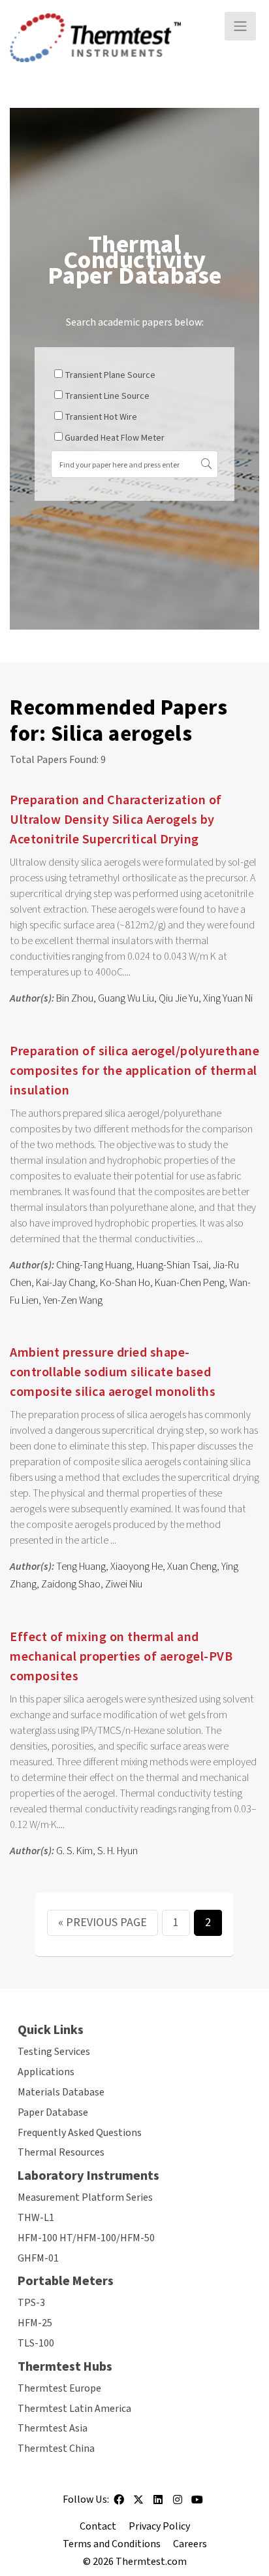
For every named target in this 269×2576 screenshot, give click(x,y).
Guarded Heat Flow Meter (115, 438)
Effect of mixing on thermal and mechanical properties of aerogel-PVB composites (121, 1657)
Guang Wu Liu (126, 998)
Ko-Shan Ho (125, 1283)
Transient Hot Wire (101, 417)
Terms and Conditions (112, 2544)
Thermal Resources (61, 2152)
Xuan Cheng (192, 1567)
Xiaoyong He (136, 1567)
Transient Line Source (107, 396)
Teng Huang (81, 1567)
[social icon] (119, 2504)
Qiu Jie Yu (179, 998)
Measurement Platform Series (85, 2197)
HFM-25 (35, 2323)
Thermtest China (56, 2449)
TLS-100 (36, 2343)
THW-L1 (36, 2218)
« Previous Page (103, 1923)
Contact (98, 2526)
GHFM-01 (38, 2258)
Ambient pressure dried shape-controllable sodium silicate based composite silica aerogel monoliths (113, 1372)
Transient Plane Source (110, 375)
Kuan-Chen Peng (190, 1283)
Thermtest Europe (59, 2388)
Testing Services (54, 2052)
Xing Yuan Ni (228, 998)
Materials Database (61, 2092)
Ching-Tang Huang (94, 1265)
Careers (190, 2544)
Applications (46, 2072)
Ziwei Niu (124, 1584)
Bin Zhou (75, 998)
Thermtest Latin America (74, 2409)
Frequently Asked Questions (80, 2133)
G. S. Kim (74, 1851)
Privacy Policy (159, 2526)
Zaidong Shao (71, 1584)
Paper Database (53, 2112)
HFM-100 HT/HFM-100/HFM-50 (86, 2238)
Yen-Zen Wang (73, 1300)
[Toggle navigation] (240, 26)
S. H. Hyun (118, 1851)
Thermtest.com (151, 2562)
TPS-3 (31, 2303)
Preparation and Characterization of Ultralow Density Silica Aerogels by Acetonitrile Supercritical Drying (116, 820)
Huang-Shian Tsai (172, 1265)
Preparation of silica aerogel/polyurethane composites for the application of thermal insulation (134, 1071)
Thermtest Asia (53, 2428)
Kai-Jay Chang (66, 1283)
